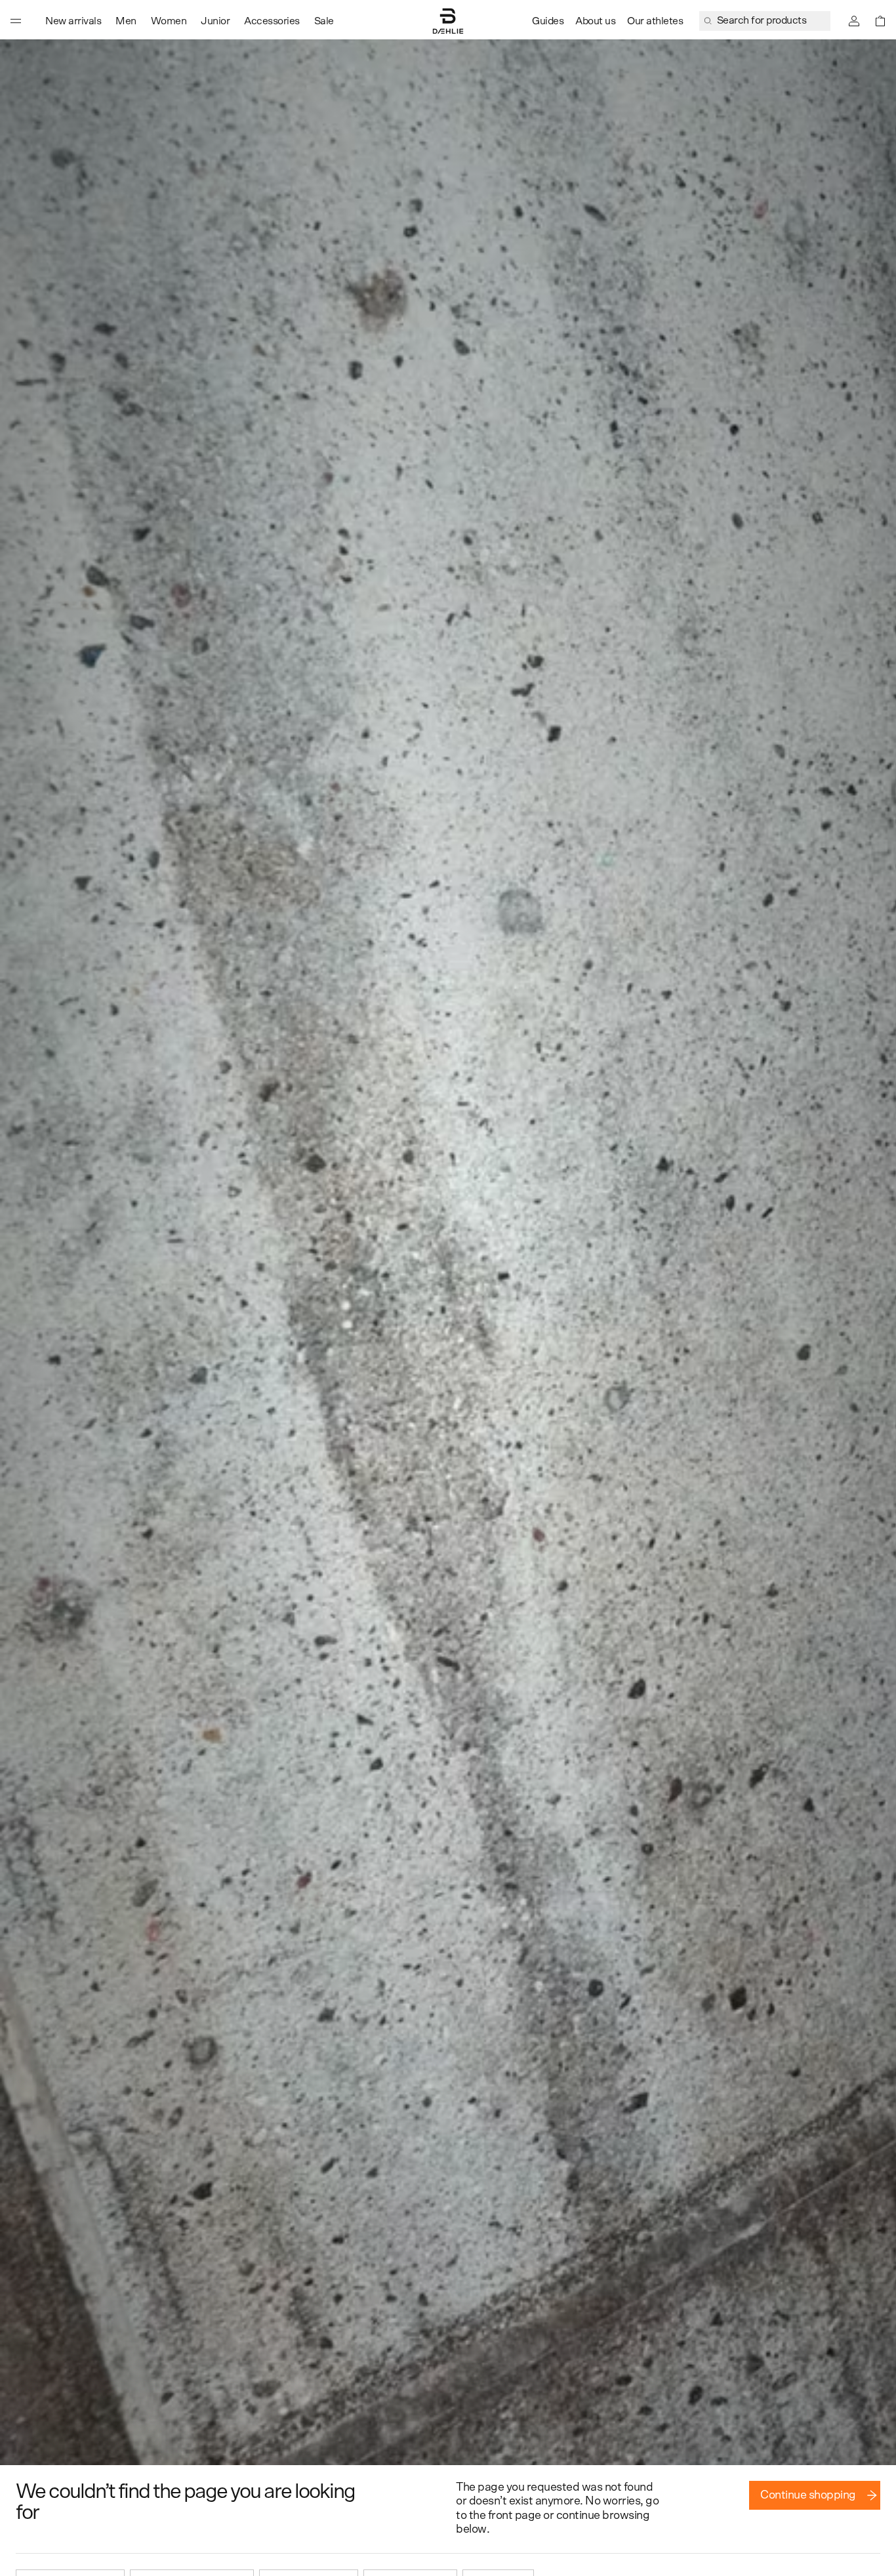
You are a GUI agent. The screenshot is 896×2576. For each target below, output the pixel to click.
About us (595, 21)
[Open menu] (16, 21)
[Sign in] (854, 21)
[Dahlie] (448, 21)
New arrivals (73, 21)
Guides (548, 21)
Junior (215, 21)
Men (126, 21)
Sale (324, 21)
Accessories (272, 21)
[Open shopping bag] (880, 21)
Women (169, 21)
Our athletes (655, 21)
